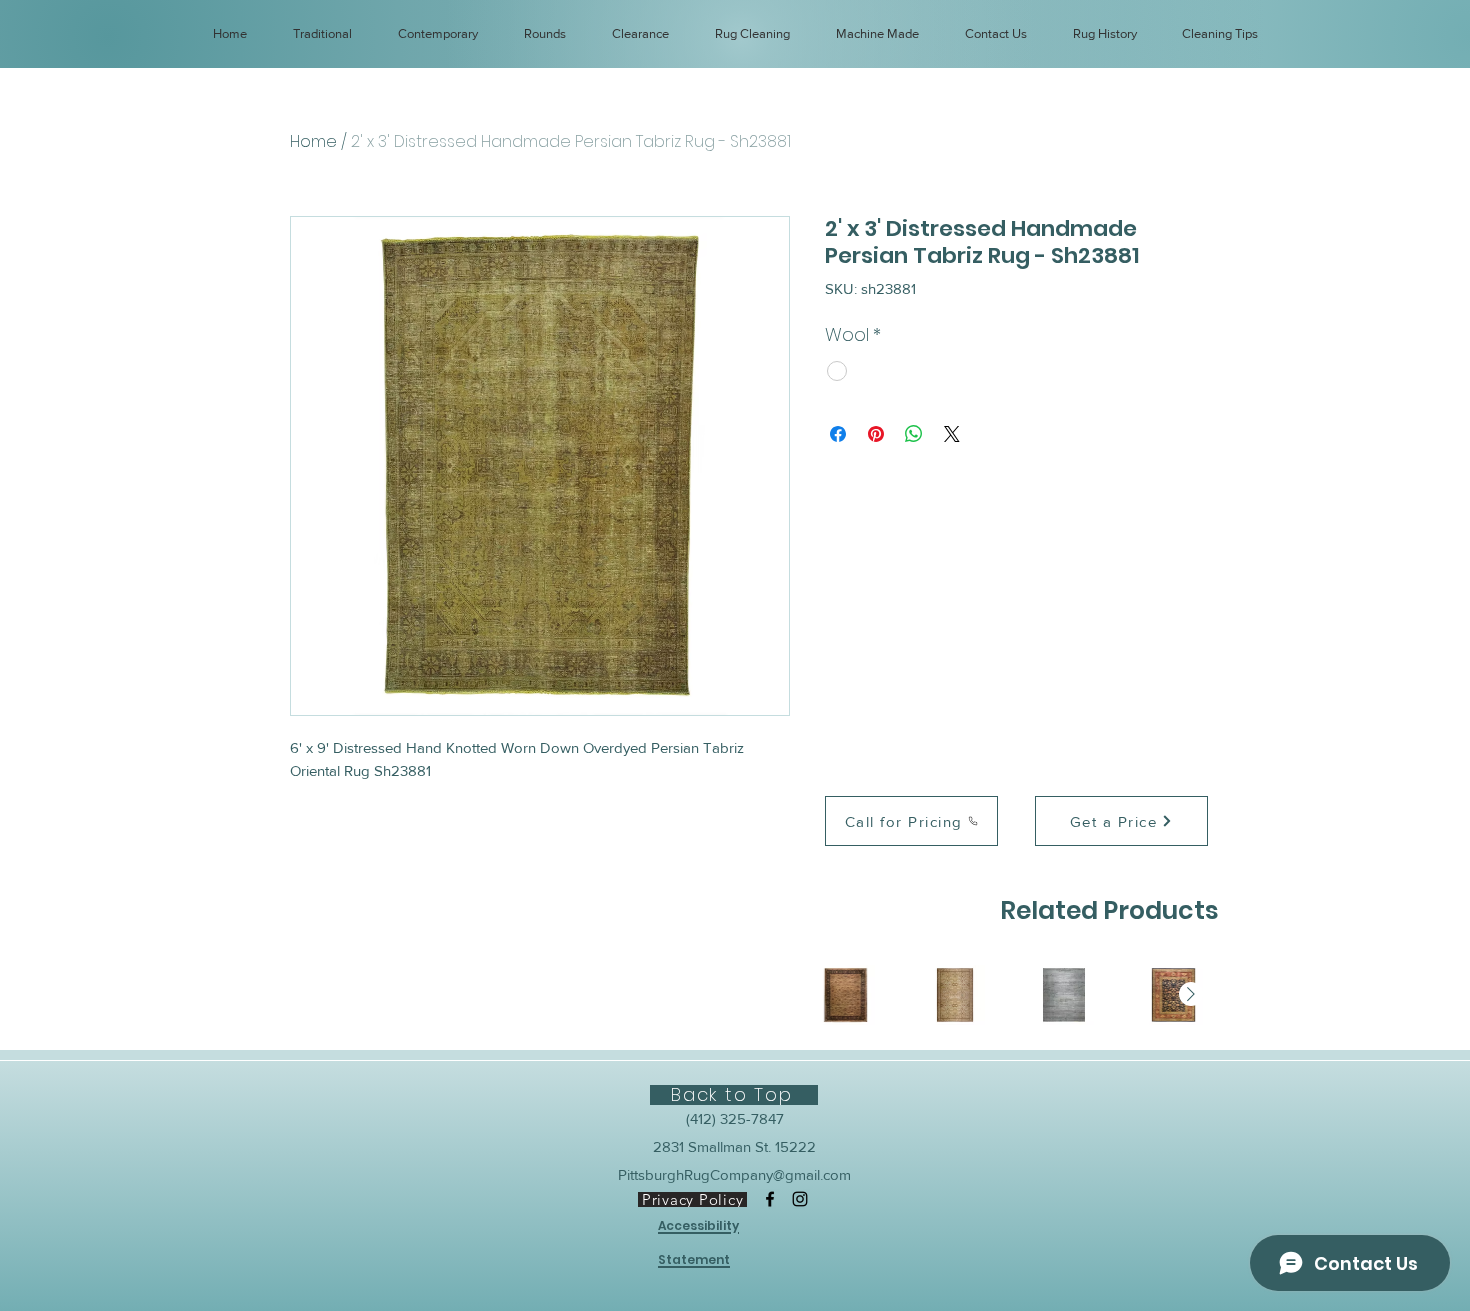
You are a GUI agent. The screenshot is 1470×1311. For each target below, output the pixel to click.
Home (313, 141)
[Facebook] (770, 1199)
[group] (1009, 995)
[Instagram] (800, 1199)
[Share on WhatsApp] (914, 434)
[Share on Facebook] (838, 434)
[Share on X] (952, 434)
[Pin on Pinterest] (876, 434)
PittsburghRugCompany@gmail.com (734, 1174)
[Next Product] (1191, 994)
